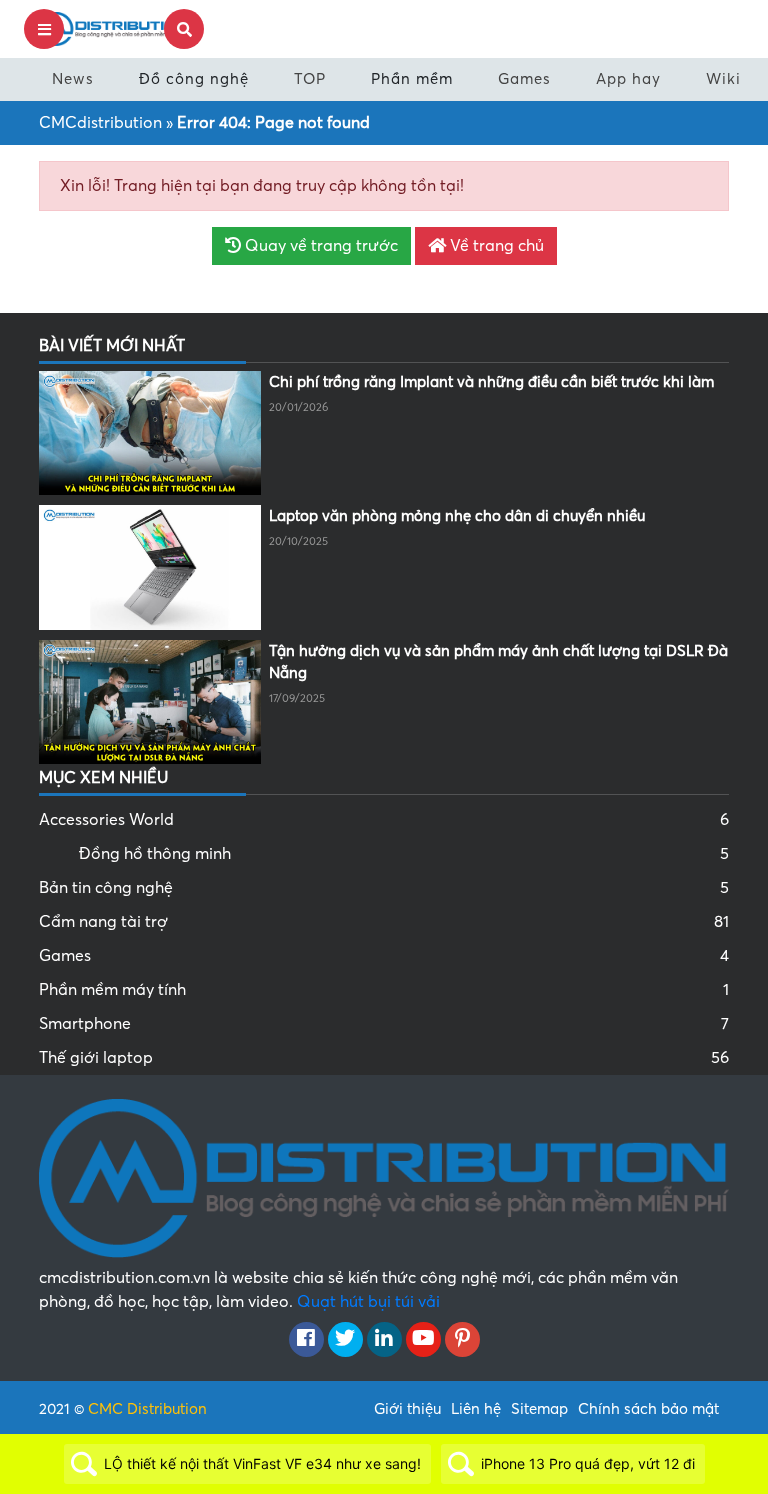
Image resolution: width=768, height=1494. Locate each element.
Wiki (723, 79)
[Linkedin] (384, 1340)
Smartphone (384, 1024)
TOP (310, 79)
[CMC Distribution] (114, 28)
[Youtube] (423, 1340)
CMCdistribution (100, 123)
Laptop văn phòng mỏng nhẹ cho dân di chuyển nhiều (457, 516)
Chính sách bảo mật (648, 1409)
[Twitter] (345, 1340)
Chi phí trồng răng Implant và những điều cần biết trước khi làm (491, 382)
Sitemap (539, 1409)
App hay (628, 79)
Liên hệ (476, 1409)
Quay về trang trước (319, 246)
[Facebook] (306, 1340)
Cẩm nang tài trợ (384, 922)
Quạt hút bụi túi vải (368, 1302)
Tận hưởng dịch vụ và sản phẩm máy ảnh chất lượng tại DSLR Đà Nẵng (498, 662)
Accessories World (384, 820)
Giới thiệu (407, 1409)
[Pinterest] (462, 1340)
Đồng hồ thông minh (404, 854)
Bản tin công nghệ (384, 888)
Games (524, 79)
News (73, 79)
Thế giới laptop (384, 1058)
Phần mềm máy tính (384, 990)
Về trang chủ (495, 246)
